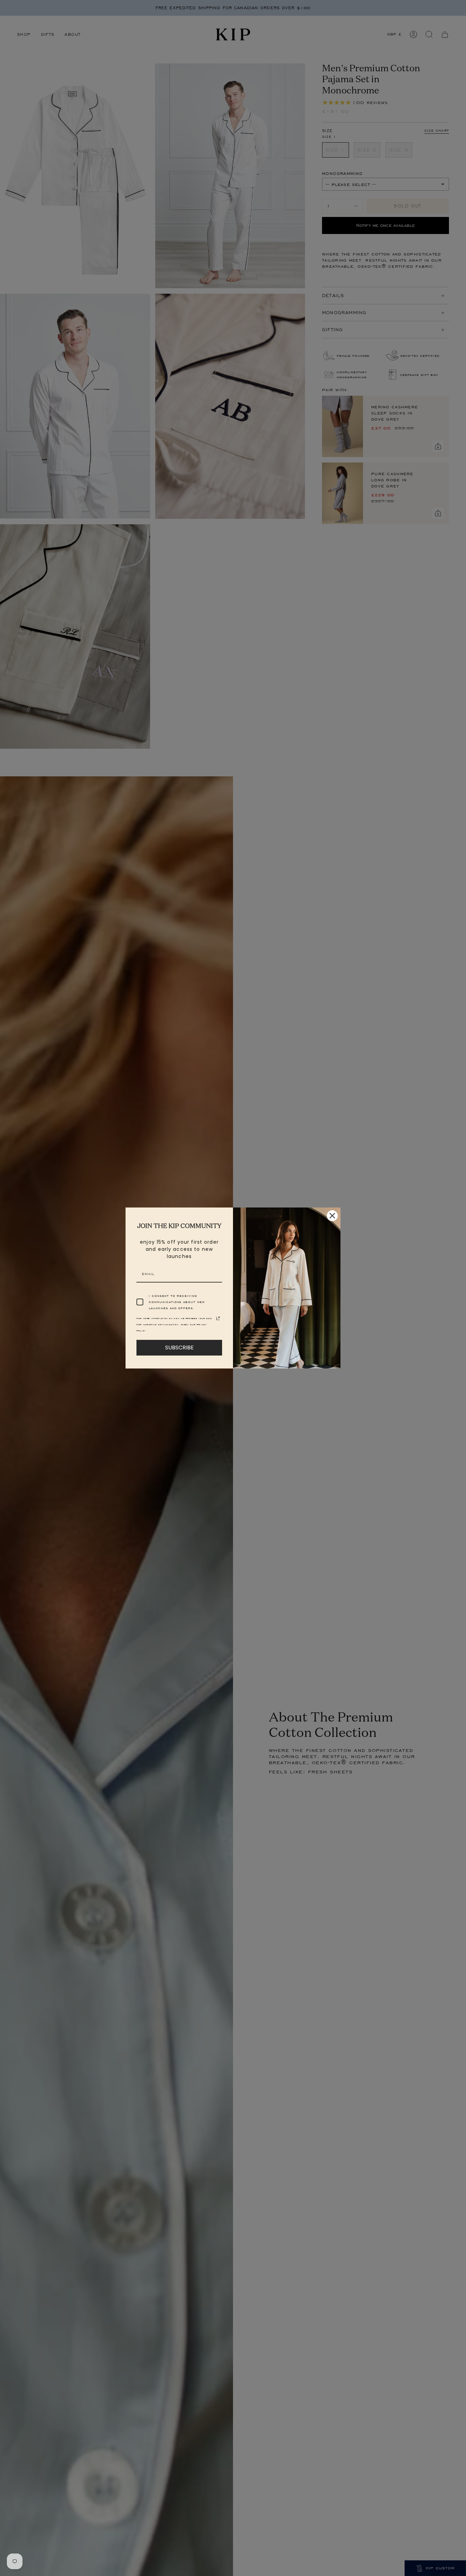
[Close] (332, 1216)
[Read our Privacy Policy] (218, 1318)
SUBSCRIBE (179, 1348)
